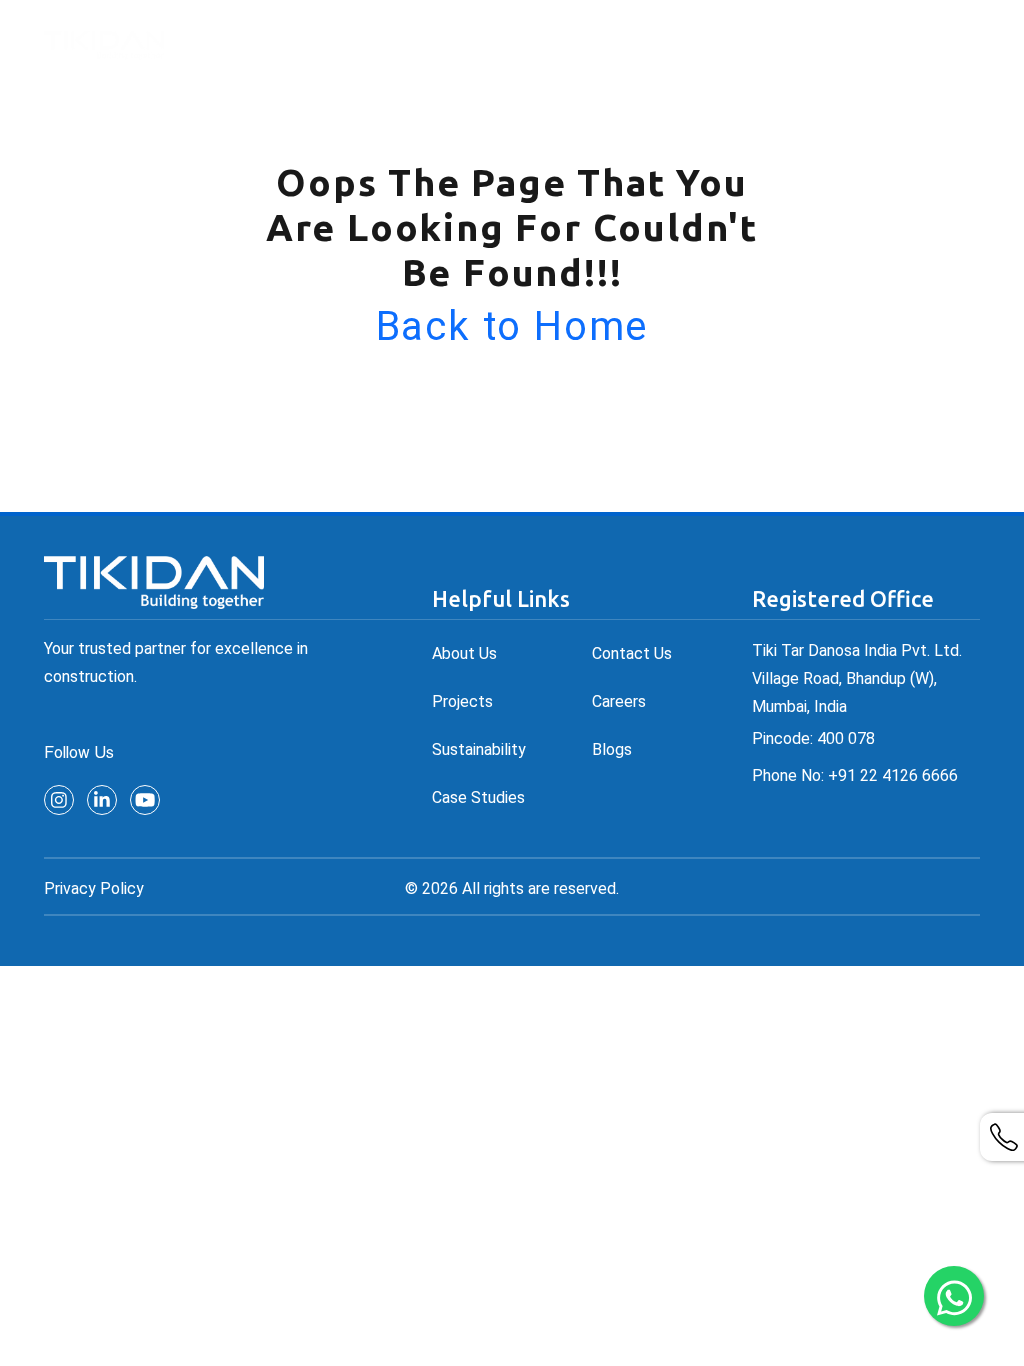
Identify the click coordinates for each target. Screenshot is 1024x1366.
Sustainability (479, 749)
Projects (601, 43)
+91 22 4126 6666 (893, 775)
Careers (890, 43)
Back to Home (512, 326)
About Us (378, 43)
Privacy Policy (94, 888)
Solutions (485, 43)
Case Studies (478, 797)
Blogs (612, 749)
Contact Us (632, 653)
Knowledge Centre (742, 43)
